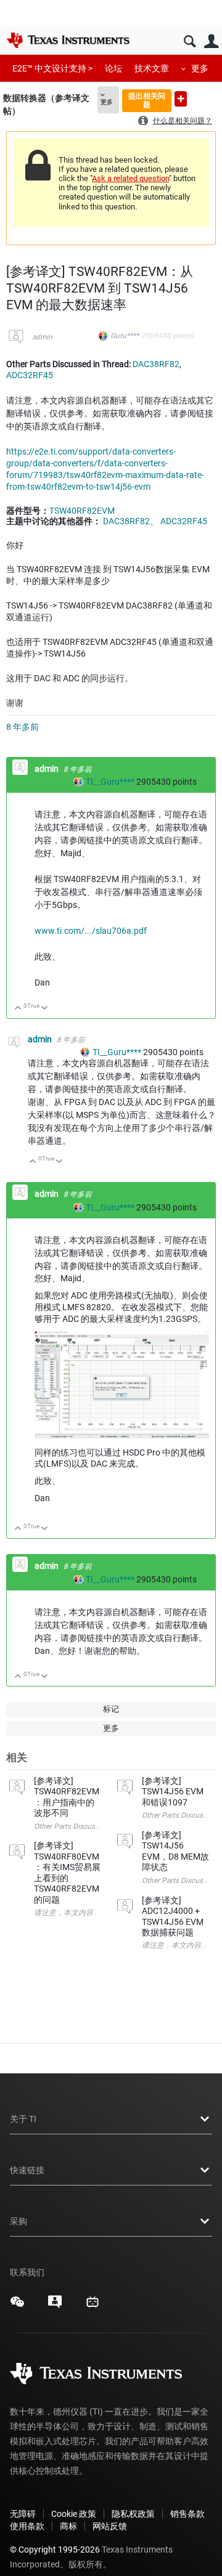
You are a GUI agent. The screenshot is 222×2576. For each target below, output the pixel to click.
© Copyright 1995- (55, 2550)
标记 (111, 1709)
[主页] (68, 40)
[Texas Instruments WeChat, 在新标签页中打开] (17, 2306)
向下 (45, 1009)
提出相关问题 (147, 100)
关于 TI (23, 2119)
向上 (18, 1009)
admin (42, 337)
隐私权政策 (133, 2514)
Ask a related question (130, 178)
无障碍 (23, 2514)
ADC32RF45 (30, 375)
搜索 (190, 42)
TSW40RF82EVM (82, 511)
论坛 (113, 68)
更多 (200, 68)
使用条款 (27, 2526)
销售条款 (187, 2514)
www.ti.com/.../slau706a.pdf (91, 931)
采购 (18, 2221)
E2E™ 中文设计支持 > (52, 68)
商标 (68, 2526)
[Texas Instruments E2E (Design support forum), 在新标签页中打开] (55, 2306)
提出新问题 (181, 99)
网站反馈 (110, 2526)
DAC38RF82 (156, 364)
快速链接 (27, 2170)
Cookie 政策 (74, 2514)
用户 (211, 42)
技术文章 (152, 68)
